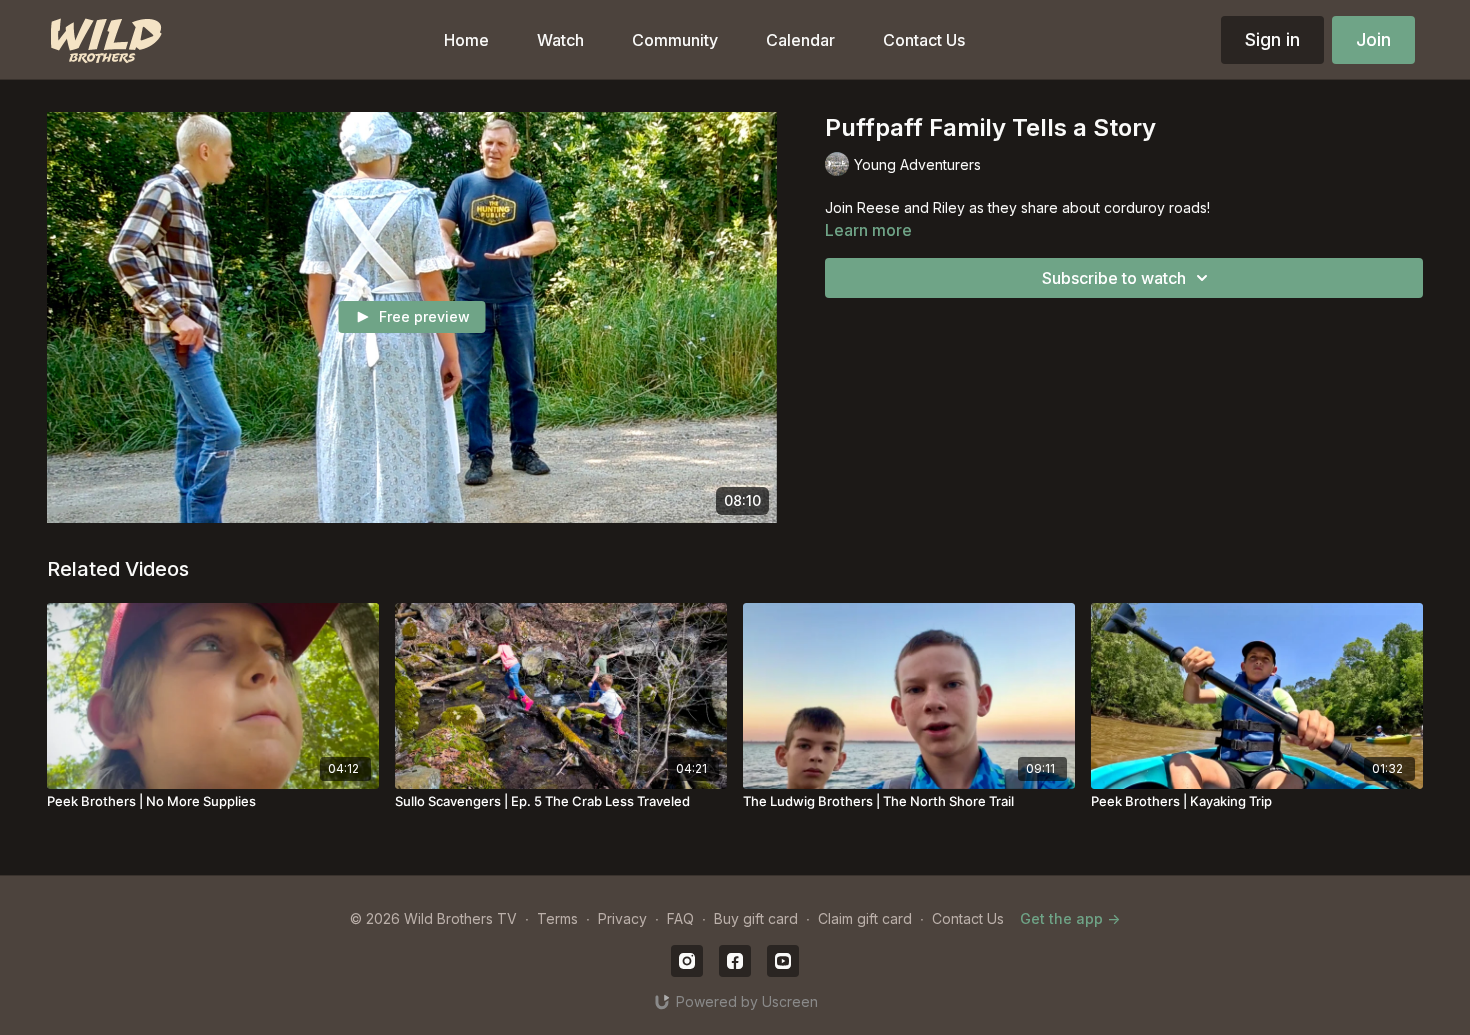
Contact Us (968, 918)
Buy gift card (756, 918)
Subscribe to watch (1114, 278)
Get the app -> (1070, 918)
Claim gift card (865, 918)
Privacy (622, 918)
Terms (557, 918)
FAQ (680, 918)
